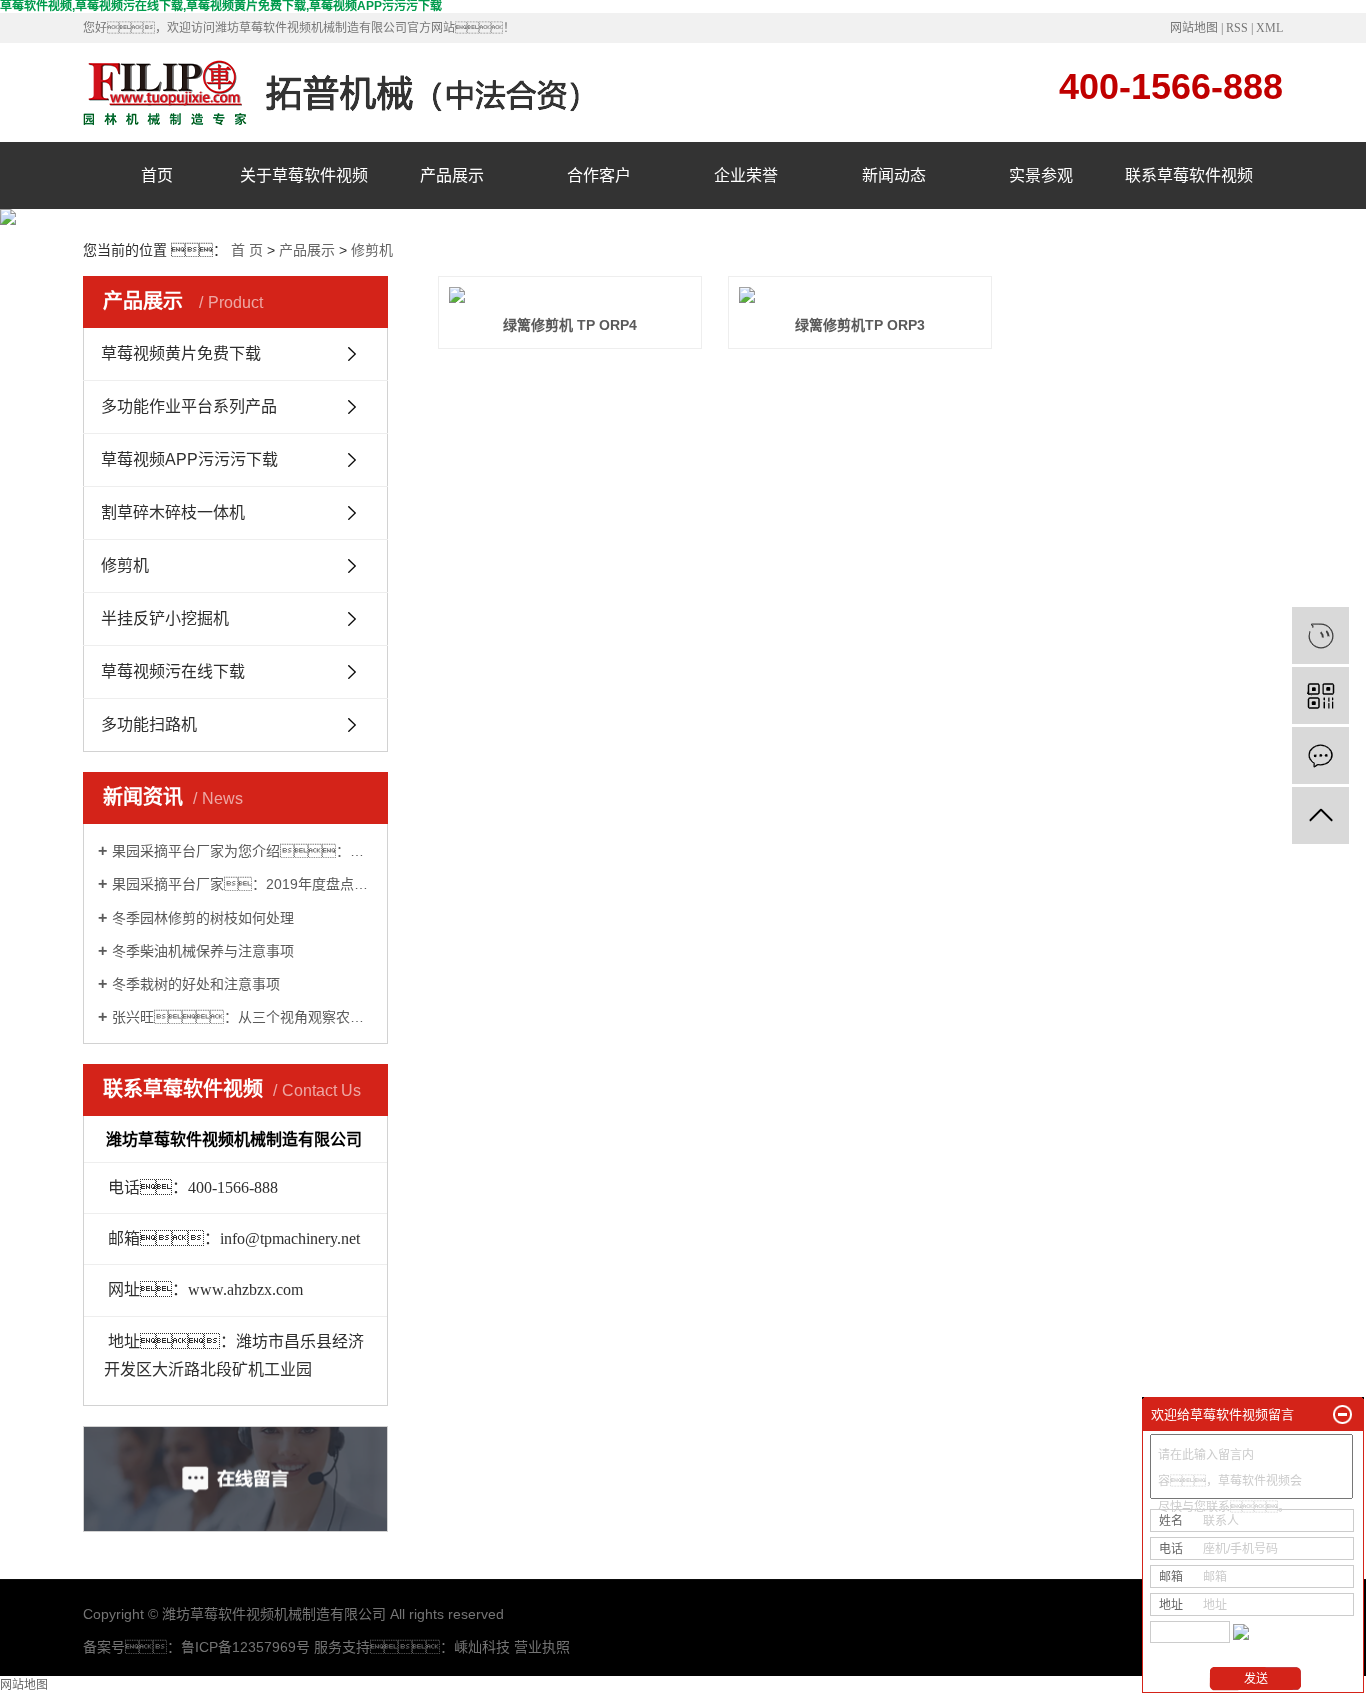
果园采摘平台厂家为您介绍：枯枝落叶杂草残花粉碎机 (242, 851)
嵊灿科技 (482, 1647)
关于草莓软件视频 (304, 175)
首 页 (247, 250)
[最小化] (1342, 1415)
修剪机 (372, 250)
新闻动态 (894, 175)
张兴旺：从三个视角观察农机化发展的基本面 (242, 1017)
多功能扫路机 (149, 724)
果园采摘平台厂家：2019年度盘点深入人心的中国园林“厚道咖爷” (242, 884)
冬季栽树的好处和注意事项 (196, 984)
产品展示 (452, 175)
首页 (157, 175)
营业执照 (542, 1647)
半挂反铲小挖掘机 (165, 618)
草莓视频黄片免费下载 (181, 353)
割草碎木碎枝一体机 (173, 512)
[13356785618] (1320, 635)
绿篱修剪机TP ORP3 (860, 325)
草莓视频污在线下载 (173, 671)
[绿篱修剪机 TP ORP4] (570, 295)
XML (1269, 28)
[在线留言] (1320, 755)
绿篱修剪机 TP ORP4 (570, 325)
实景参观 (1041, 175)
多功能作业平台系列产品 (189, 406)
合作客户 (599, 175)
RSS (1237, 28)
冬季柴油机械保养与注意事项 (203, 951)
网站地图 (1194, 28)
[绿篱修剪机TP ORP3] (860, 295)
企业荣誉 (746, 175)
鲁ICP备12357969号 (245, 1647)
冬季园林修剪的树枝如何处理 (203, 918)
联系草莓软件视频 (1189, 175)
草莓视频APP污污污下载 (189, 459)
